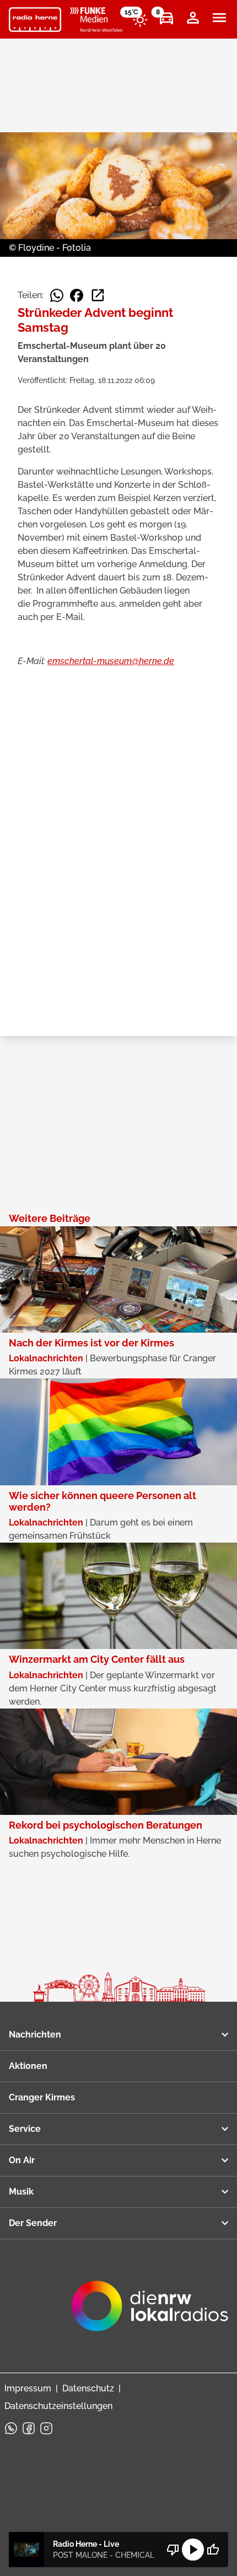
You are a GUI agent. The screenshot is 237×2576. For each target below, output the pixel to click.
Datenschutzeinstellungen (58, 2406)
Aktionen (28, 2066)
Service (25, 2129)
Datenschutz (88, 2388)
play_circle (193, 2550)
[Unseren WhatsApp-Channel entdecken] (11, 2428)
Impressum (28, 2388)
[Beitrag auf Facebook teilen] (77, 295)
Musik (21, 2192)
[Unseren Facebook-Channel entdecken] (29, 2428)
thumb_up (213, 2550)
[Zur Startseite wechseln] (35, 20)
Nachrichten (35, 2035)
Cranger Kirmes (42, 2097)
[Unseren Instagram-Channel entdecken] (46, 2428)
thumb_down (173, 2550)
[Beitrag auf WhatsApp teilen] (57, 295)
